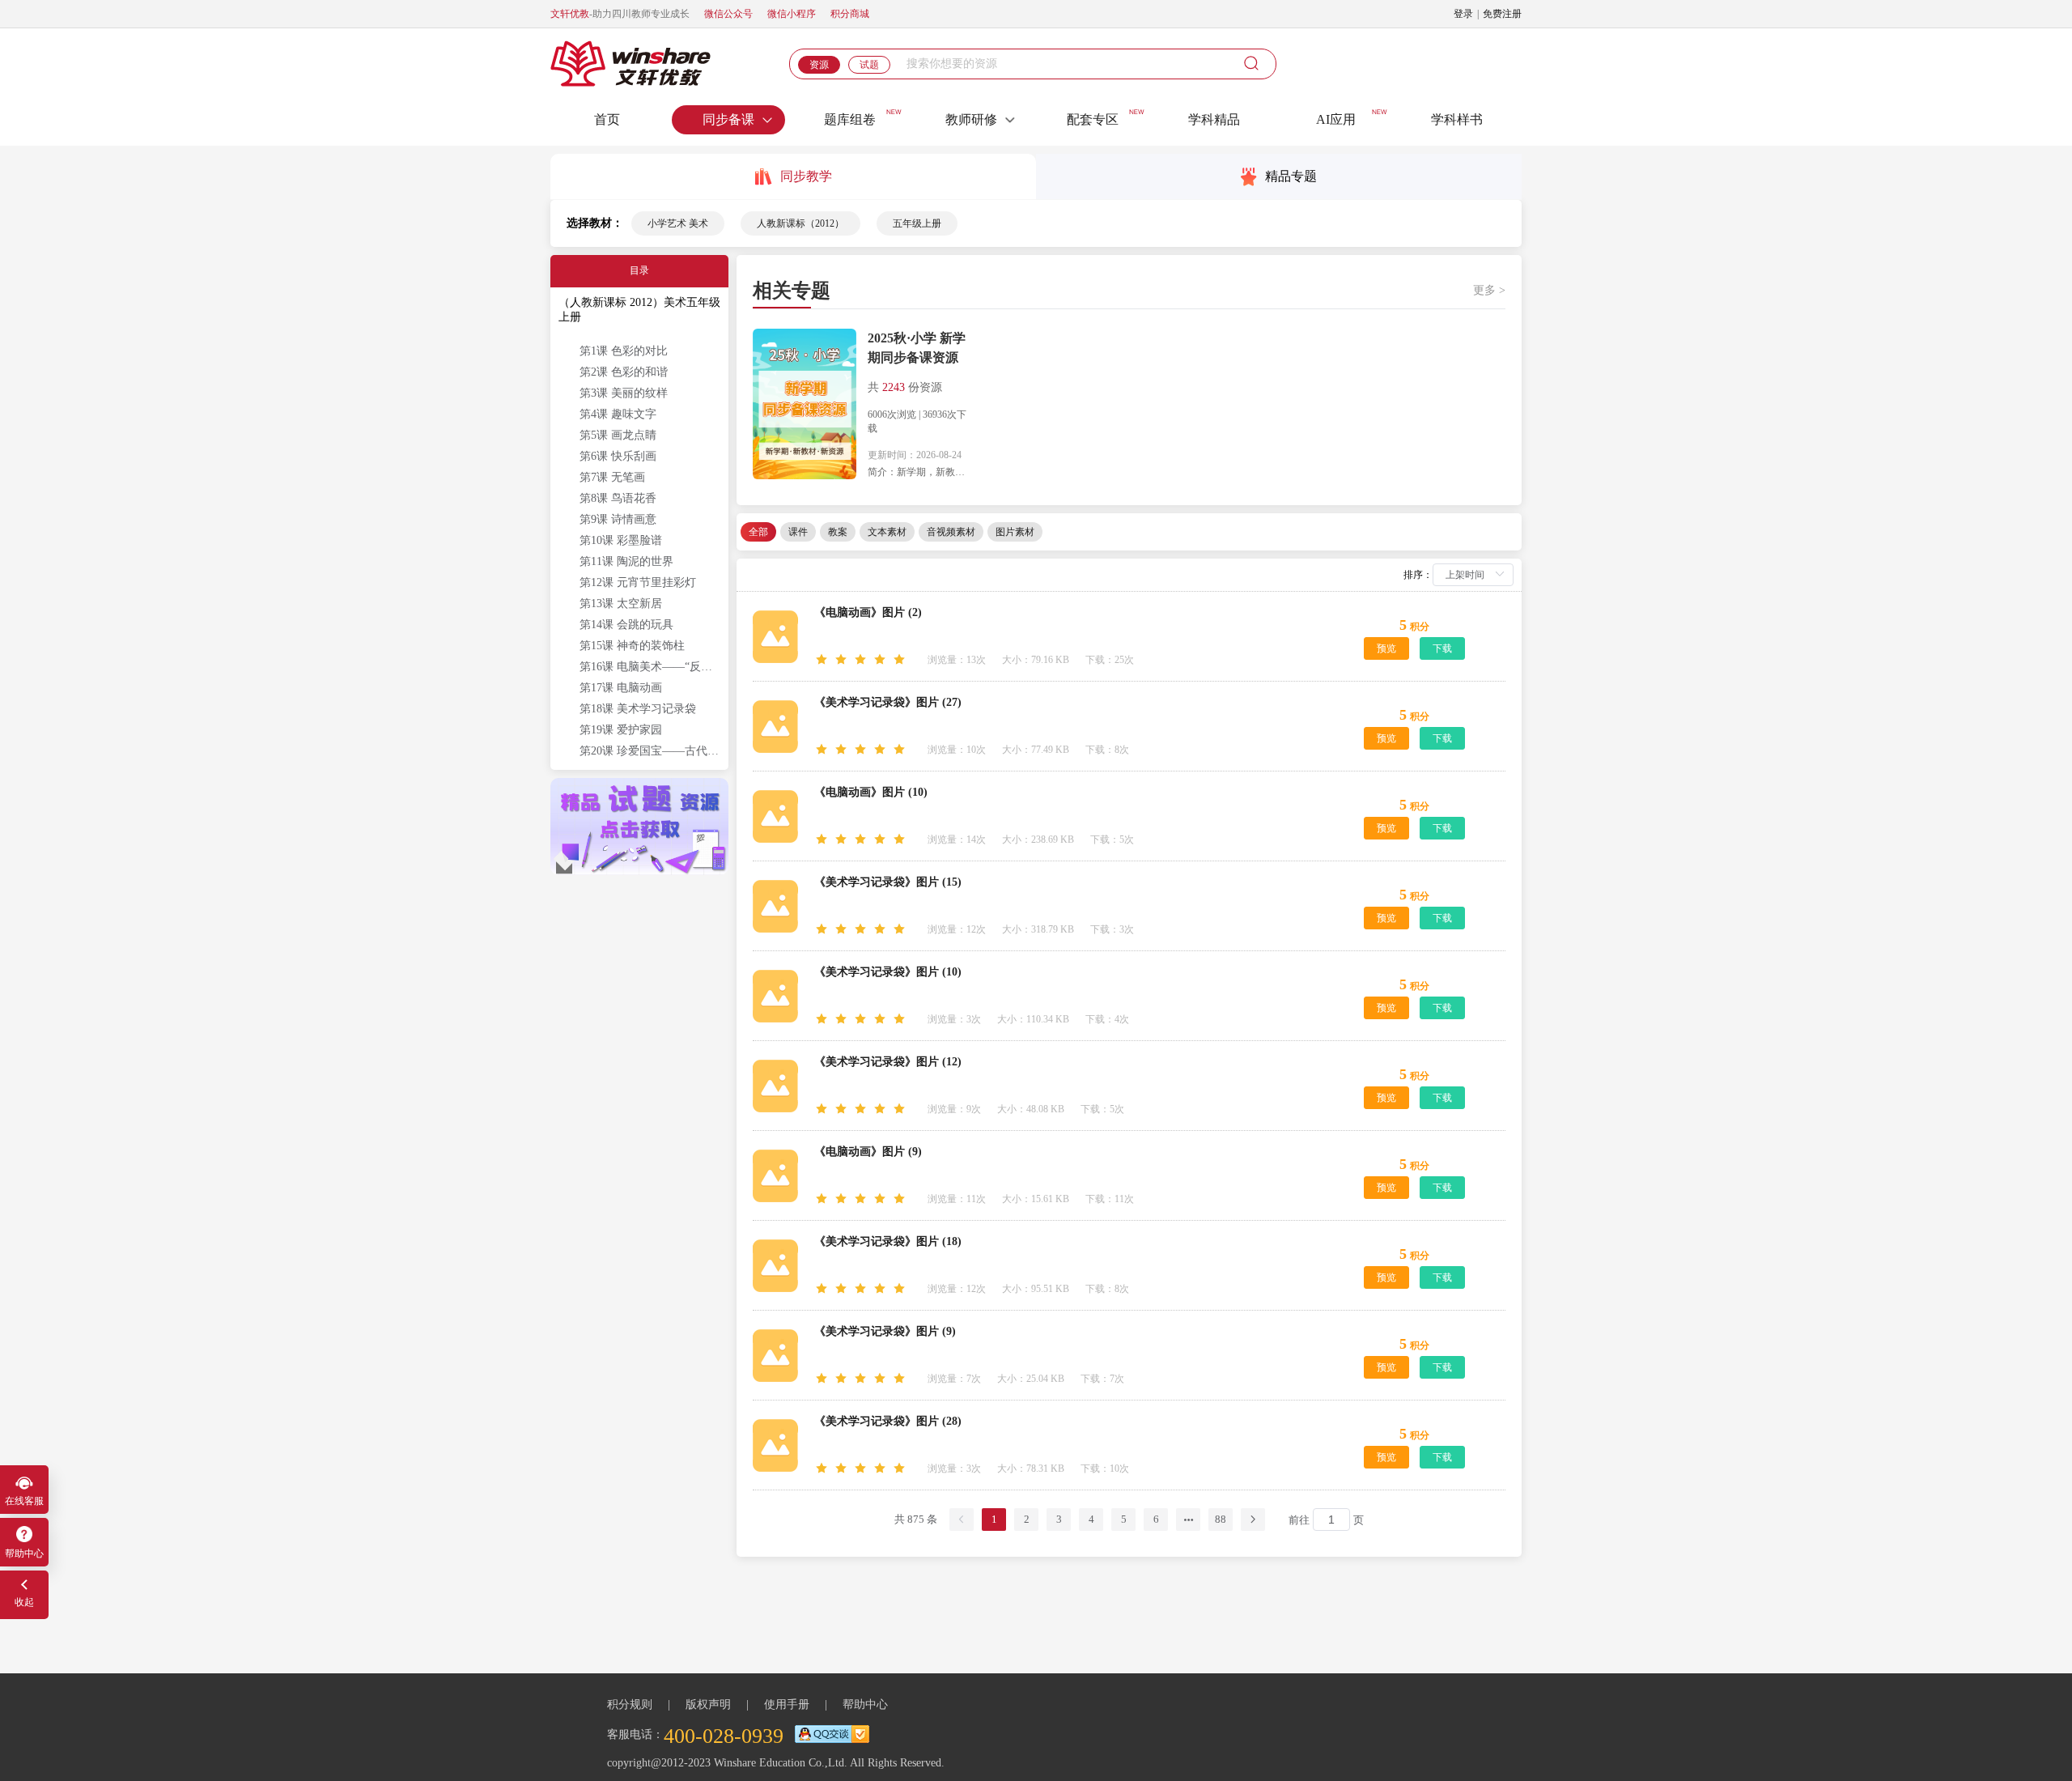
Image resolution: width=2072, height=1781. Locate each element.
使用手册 (787, 1704)
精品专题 (1291, 176)
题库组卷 (850, 119)
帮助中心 (865, 1704)
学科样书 (1457, 119)
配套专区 (1093, 119)
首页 (607, 119)
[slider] (863, 660)
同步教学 (806, 176)
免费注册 (1502, 14)
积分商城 (850, 14)
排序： (1418, 575)
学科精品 (1214, 119)
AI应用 (1336, 119)
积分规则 (630, 1704)
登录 (1463, 14)
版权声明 (708, 1704)
